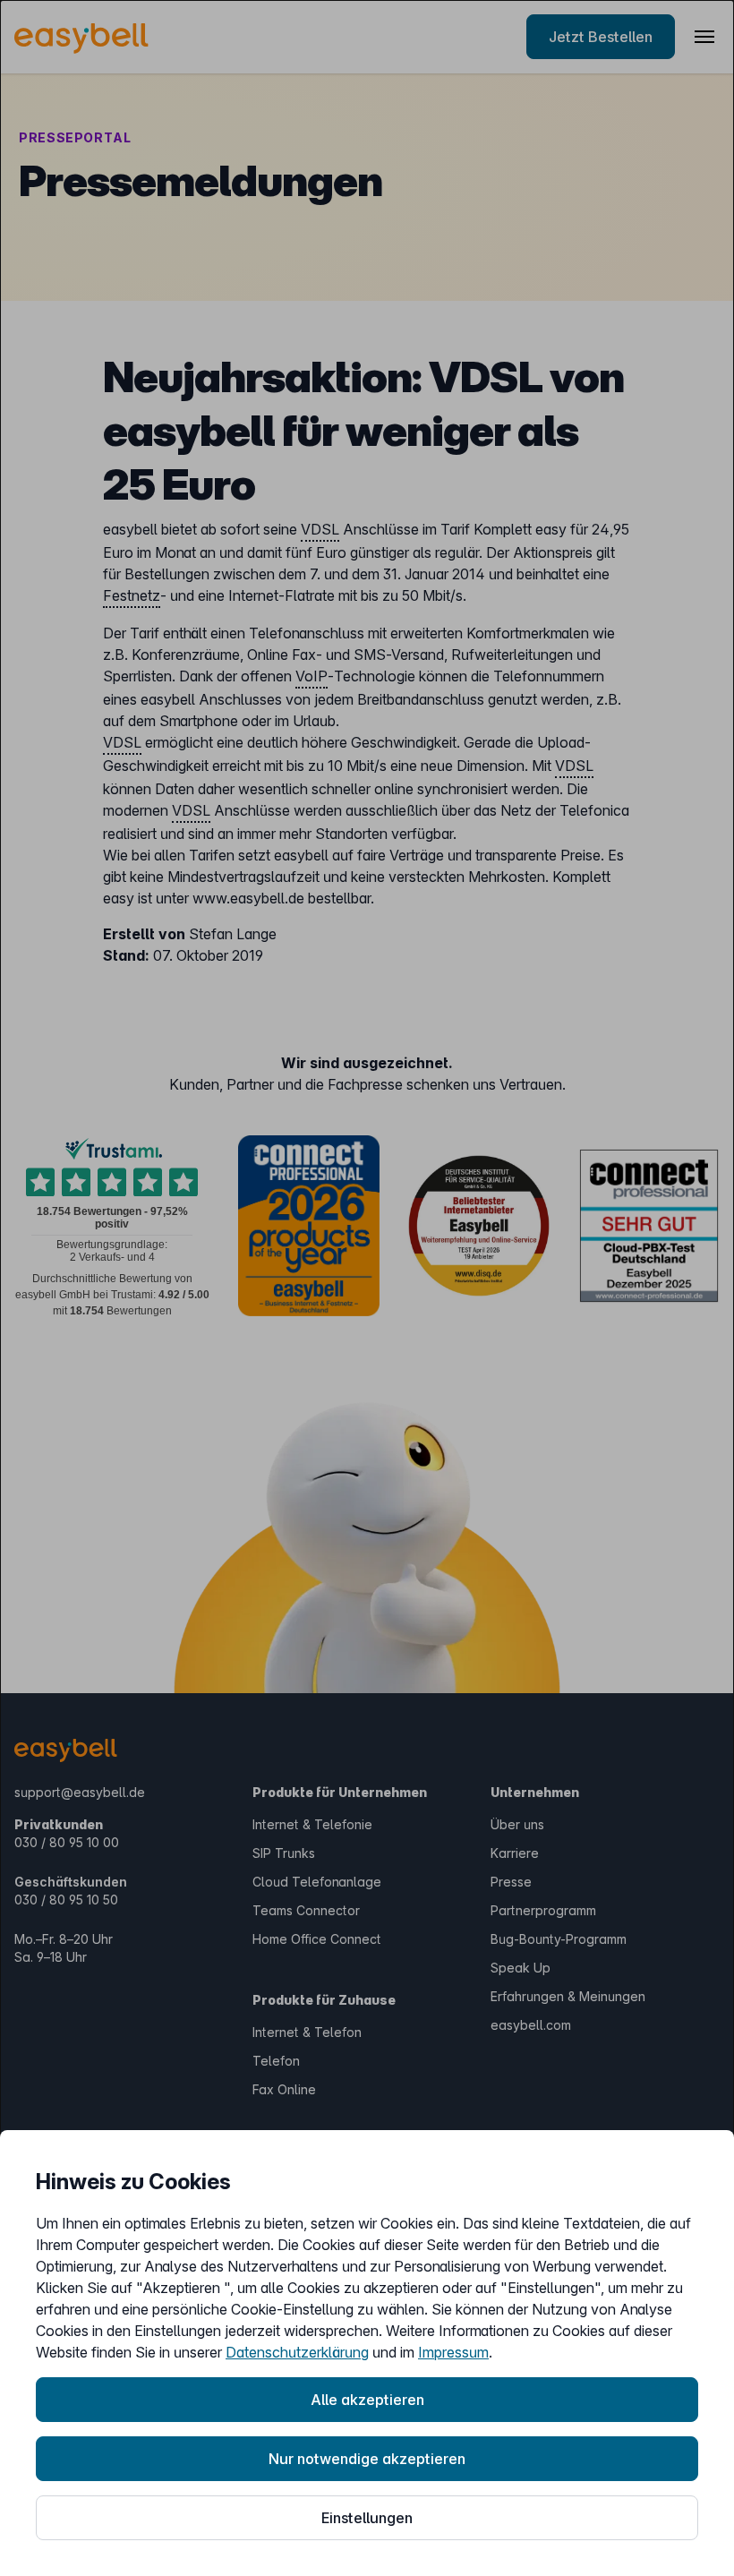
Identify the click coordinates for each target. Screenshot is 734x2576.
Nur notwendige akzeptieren (367, 2459)
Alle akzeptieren (367, 2400)
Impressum (453, 2352)
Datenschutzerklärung (297, 2352)
